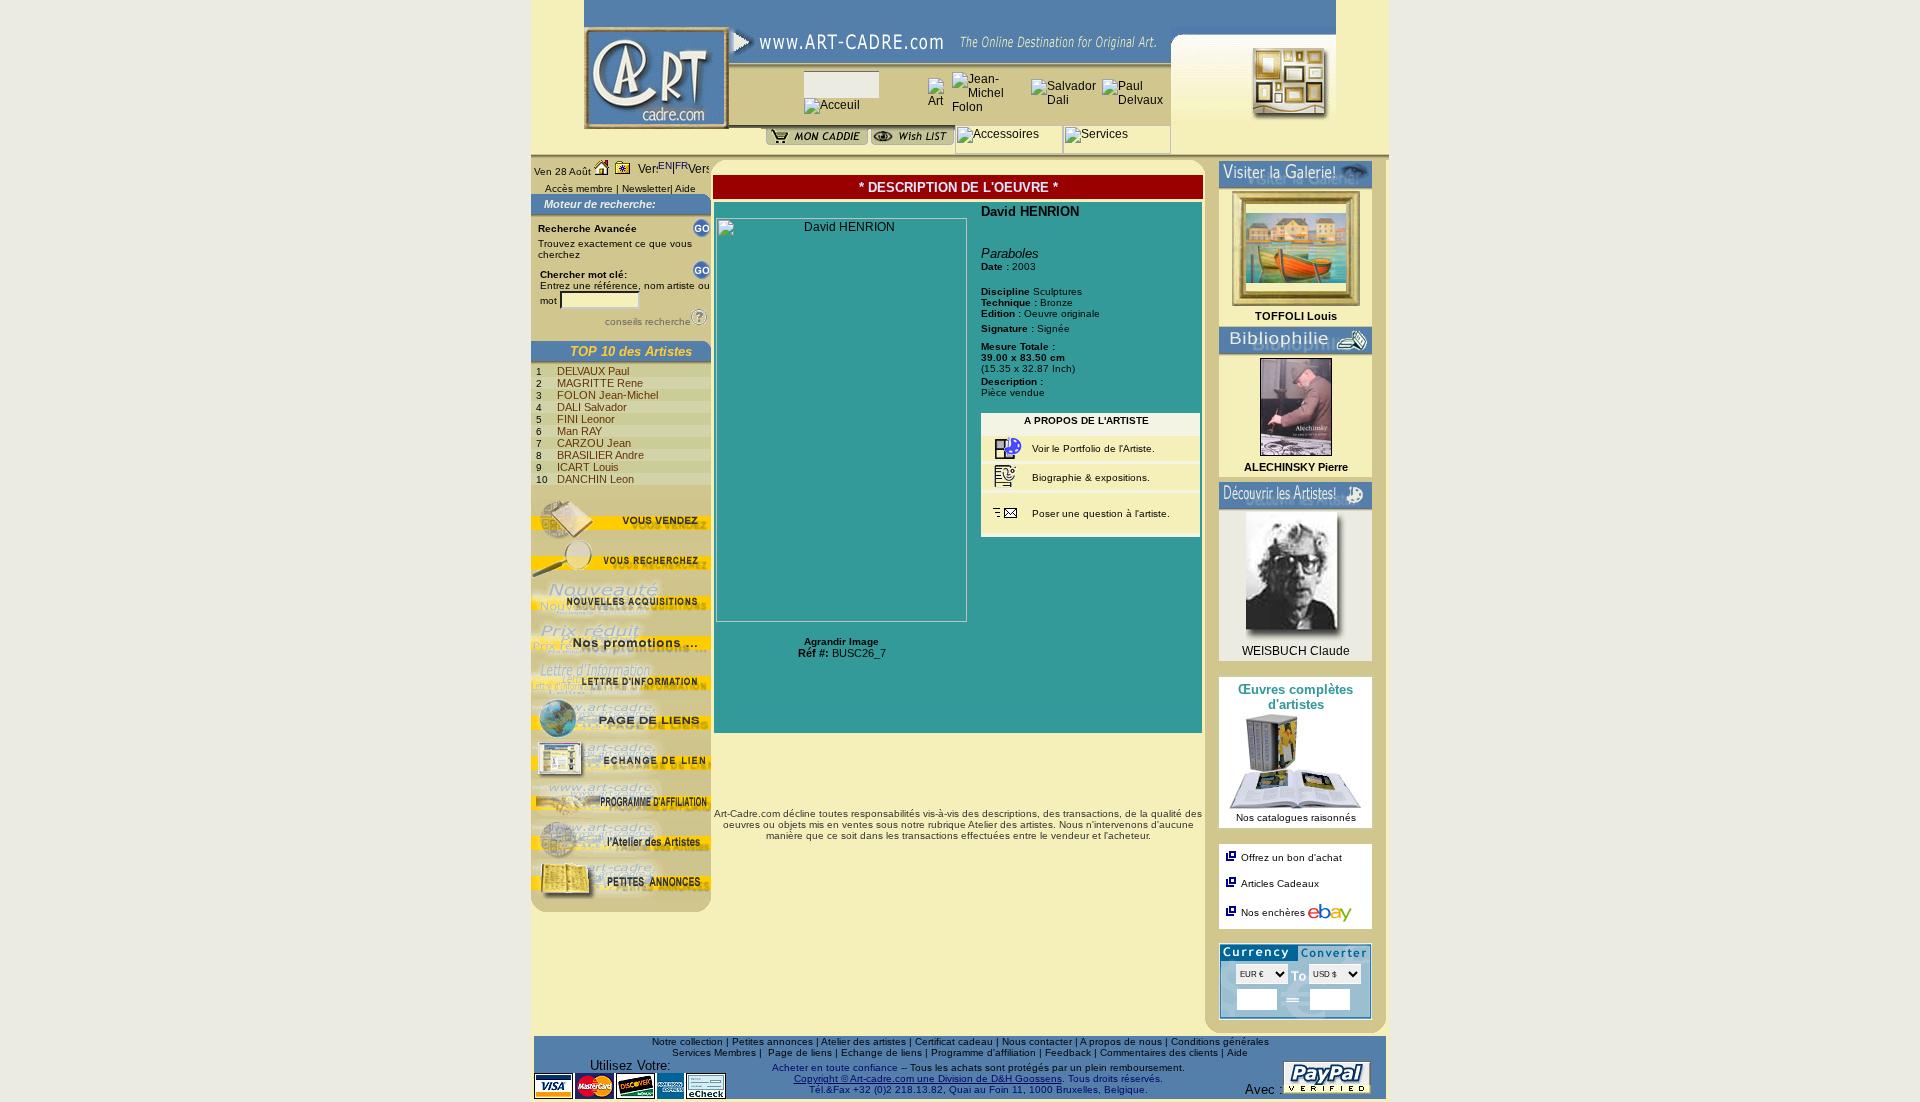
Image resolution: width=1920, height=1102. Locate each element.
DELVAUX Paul (593, 371)
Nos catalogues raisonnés (1296, 817)
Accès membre (579, 188)
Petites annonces (772, 1041)
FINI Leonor (586, 419)
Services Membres (714, 1052)
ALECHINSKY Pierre (1296, 467)
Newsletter (646, 188)
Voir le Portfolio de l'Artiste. (1093, 448)
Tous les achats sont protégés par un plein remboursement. (1047, 1067)
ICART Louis (588, 467)
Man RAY (579, 431)
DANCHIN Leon (595, 479)
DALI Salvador (592, 407)
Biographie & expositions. (1091, 477)
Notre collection (687, 1041)
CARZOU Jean (594, 443)
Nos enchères (1274, 912)
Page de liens (800, 1052)
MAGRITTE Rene (600, 383)
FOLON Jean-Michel (607, 395)
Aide (685, 188)
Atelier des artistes (863, 1041)
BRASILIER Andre (600, 455)
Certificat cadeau (954, 1041)
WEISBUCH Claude (1296, 651)
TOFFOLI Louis (1296, 316)
